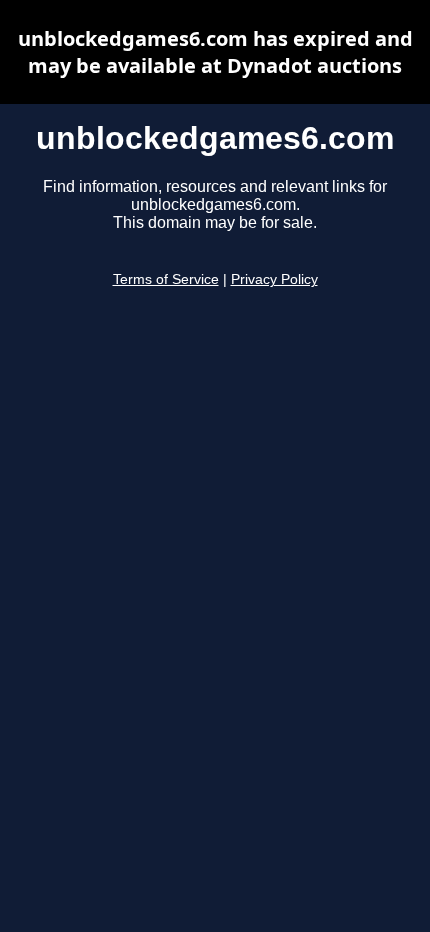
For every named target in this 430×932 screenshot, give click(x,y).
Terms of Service (166, 279)
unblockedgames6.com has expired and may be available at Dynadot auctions (215, 52)
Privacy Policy (274, 279)
